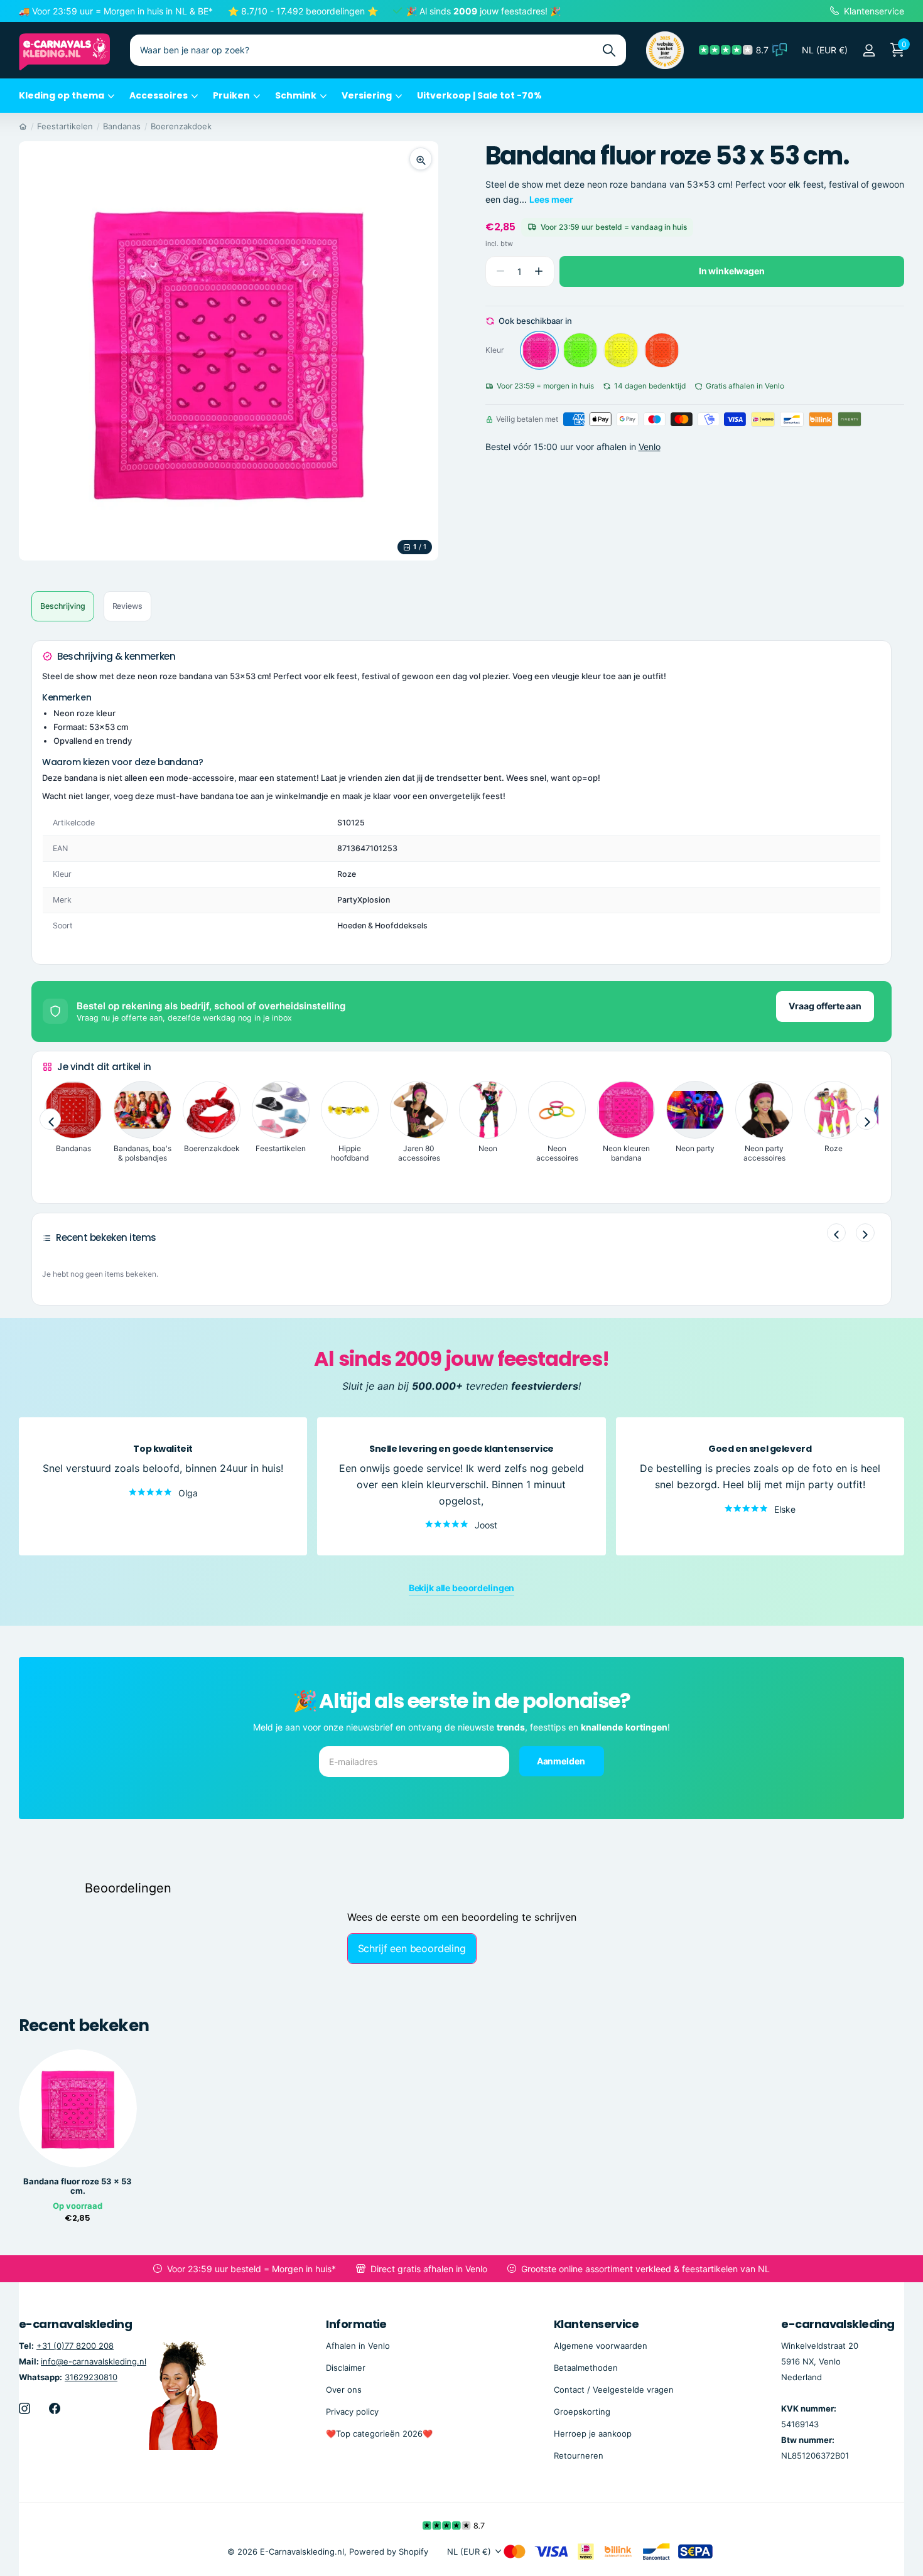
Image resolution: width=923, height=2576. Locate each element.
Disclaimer (346, 2368)
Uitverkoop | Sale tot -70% (479, 95)
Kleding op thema (62, 95)
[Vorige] (836, 1233)
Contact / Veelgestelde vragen (614, 2390)
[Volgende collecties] (866, 1119)
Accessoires (159, 95)
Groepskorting (582, 2412)
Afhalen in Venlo (358, 2346)
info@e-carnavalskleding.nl (94, 2361)
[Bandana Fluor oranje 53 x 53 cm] (662, 350)
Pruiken (231, 95)
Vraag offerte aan (825, 1006)
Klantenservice (596, 2324)
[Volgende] (865, 1233)
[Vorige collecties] (50, 1119)
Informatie (356, 2324)
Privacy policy (352, 2412)
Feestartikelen (65, 126)
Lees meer (551, 199)
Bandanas (122, 126)
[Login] (869, 51)
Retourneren (579, 2455)
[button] (539, 271)
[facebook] (55, 2408)
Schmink (296, 95)
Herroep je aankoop (593, 2434)
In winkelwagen (732, 271)
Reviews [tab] (127, 606)
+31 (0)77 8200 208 (75, 2346)
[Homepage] (23, 126)
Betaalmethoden (586, 2368)
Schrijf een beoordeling (412, 1948)
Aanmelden (562, 1760)
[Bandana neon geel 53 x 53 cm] (621, 350)
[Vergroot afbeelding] (421, 159)
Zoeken (609, 50)
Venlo (650, 447)
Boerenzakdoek (181, 126)
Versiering (367, 95)
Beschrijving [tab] (63, 606)
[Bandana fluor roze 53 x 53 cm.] (539, 350)
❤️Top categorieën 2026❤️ (379, 2434)
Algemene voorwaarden (601, 2346)
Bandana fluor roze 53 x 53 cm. (78, 2186)
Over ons (344, 2390)
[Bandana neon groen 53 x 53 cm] (580, 350)
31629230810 (91, 2377)
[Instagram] (24, 2408)
